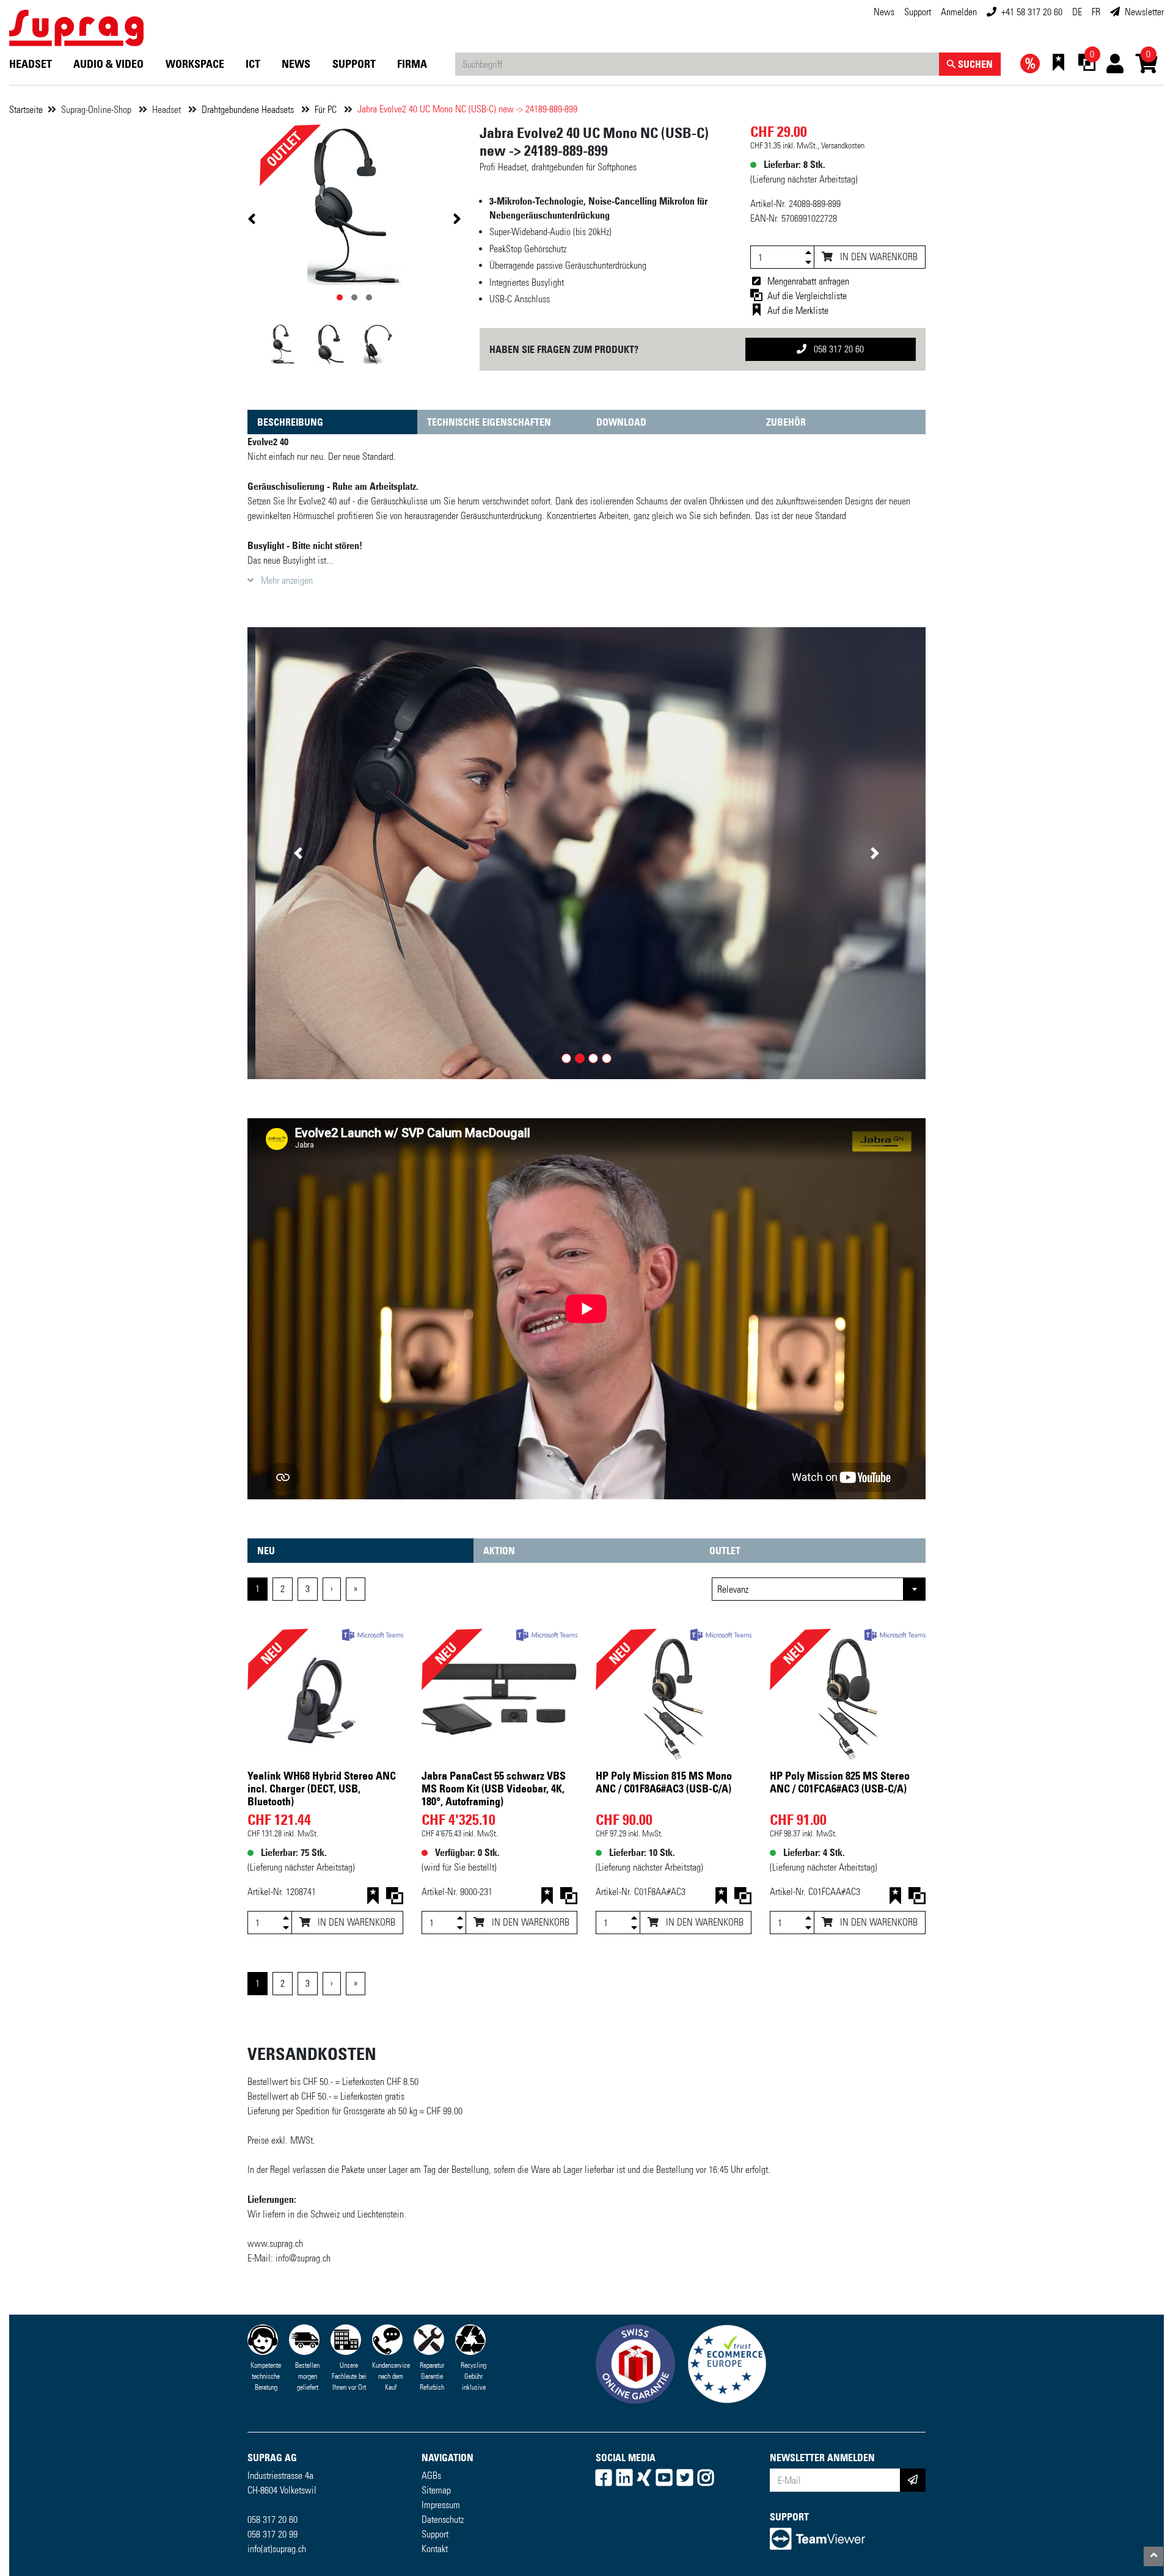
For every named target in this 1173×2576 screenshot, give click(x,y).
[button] (298, 853)
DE (1077, 12)
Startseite (26, 110)
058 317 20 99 (272, 2534)
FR (1096, 12)
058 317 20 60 (838, 349)
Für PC (327, 110)
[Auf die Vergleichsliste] (395, 1898)
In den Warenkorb (878, 257)
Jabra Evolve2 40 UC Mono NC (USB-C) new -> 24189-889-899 (467, 109)
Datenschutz (443, 2520)
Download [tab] (621, 422)
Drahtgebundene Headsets (249, 110)
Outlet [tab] (725, 1551)
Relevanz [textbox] (733, 1589)
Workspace (195, 64)
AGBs (431, 2476)
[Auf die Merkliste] (373, 1898)
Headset (31, 64)
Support (918, 12)
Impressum (441, 2505)
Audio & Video (108, 64)
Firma (412, 64)
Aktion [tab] (499, 1551)
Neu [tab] (266, 1551)
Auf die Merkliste (798, 311)
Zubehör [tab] (786, 422)
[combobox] (819, 1589)
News (884, 12)
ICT (253, 64)
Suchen (974, 64)
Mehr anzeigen (286, 580)
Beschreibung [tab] (290, 422)
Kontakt (435, 2549)
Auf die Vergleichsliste (807, 296)
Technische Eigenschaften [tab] (489, 422)
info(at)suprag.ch (277, 2549)
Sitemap (436, 2490)
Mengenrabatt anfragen (808, 281)
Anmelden (959, 12)
